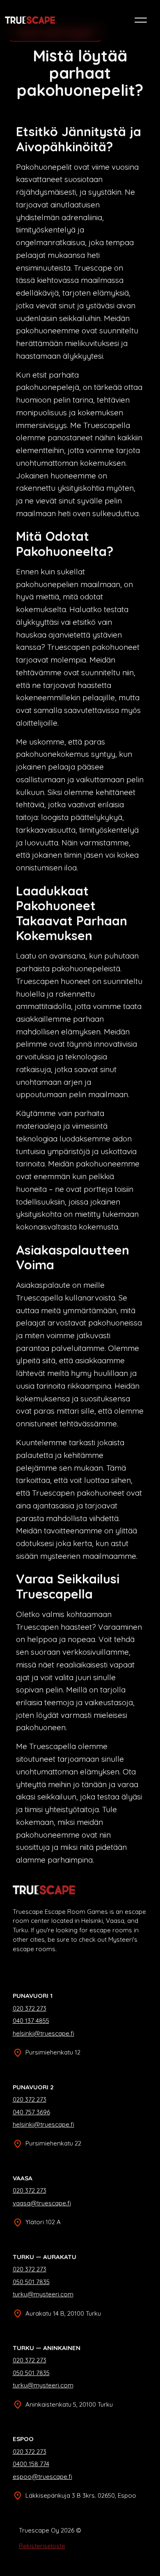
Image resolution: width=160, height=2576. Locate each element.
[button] (141, 20)
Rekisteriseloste (42, 2546)
